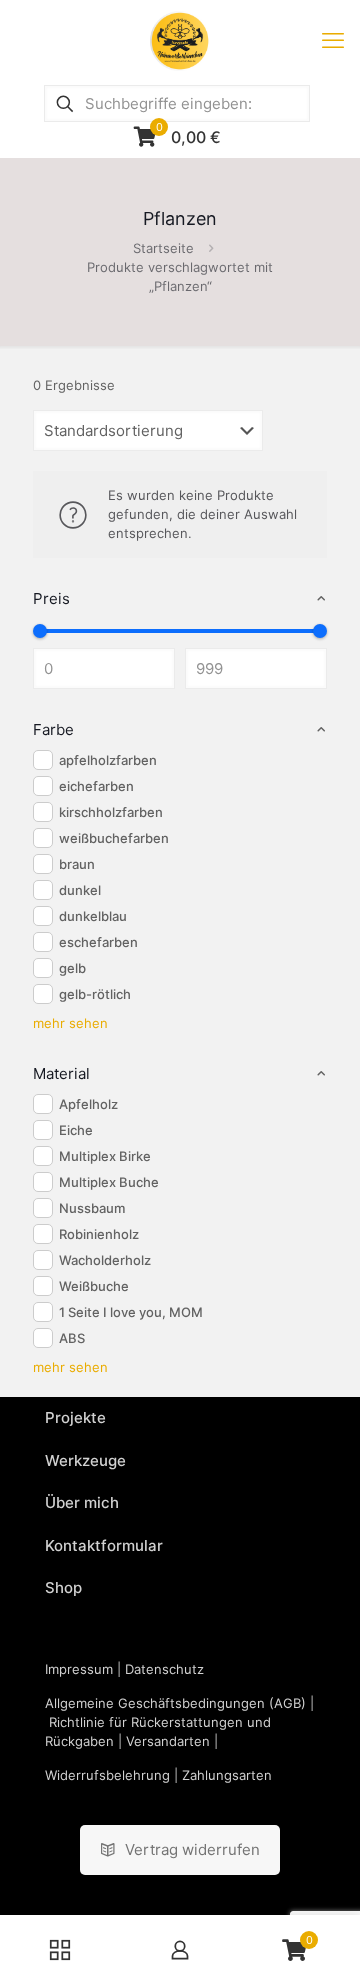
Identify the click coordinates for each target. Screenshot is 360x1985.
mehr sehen (70, 1023)
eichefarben (96, 786)
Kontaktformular (104, 1545)
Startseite (163, 248)
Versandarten (168, 1741)
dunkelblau (93, 916)
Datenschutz (164, 1669)
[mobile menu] (333, 40)
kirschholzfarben (111, 812)
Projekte (75, 1417)
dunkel (80, 890)
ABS (72, 1338)
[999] (320, 631)
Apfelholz (88, 1104)
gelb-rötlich (95, 994)
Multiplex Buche (109, 1182)
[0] (40, 631)
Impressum (79, 1669)
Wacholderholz (105, 1260)
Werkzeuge (85, 1460)
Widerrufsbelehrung (107, 1775)
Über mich (82, 1502)
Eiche (76, 1130)
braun (77, 864)
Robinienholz (99, 1234)
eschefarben (98, 942)
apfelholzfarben (108, 760)
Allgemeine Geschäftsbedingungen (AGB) (175, 1703)
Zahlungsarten (227, 1775)
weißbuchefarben (114, 838)
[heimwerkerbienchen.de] (180, 40)
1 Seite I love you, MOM (131, 1312)
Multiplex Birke (105, 1156)
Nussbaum (92, 1208)
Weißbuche (94, 1286)
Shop (63, 1587)
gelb (72, 968)
